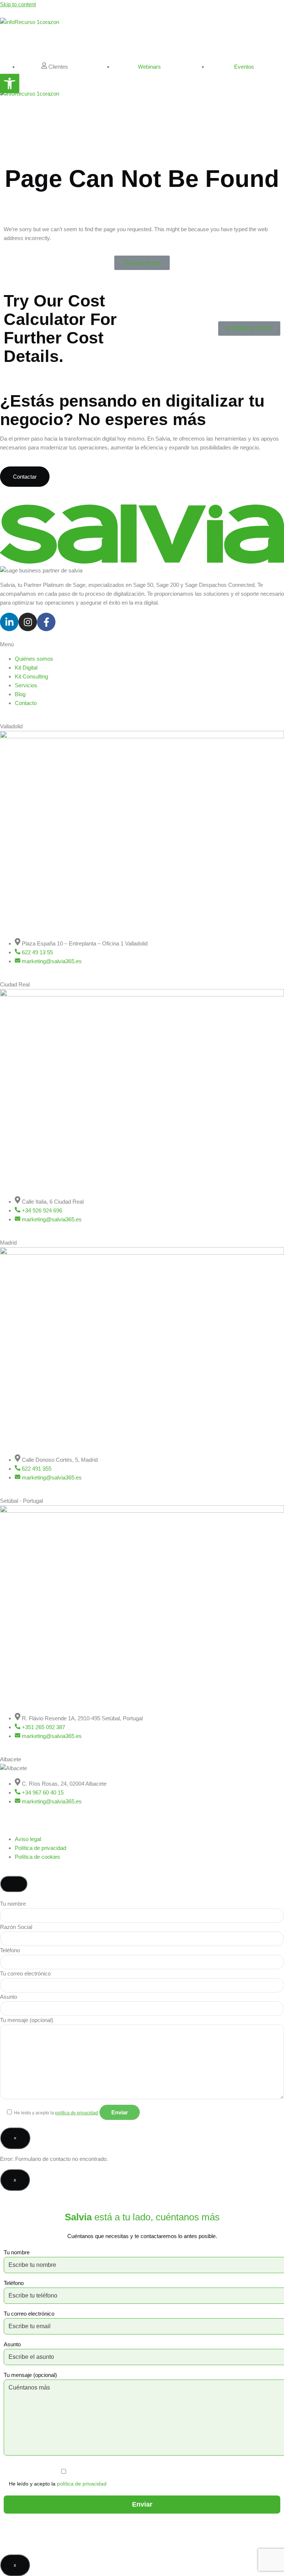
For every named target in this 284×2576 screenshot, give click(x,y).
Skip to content (18, 4)
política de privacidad (77, 2113)
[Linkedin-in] (9, 622)
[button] (10, 83)
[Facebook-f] (46, 622)
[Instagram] (28, 622)
